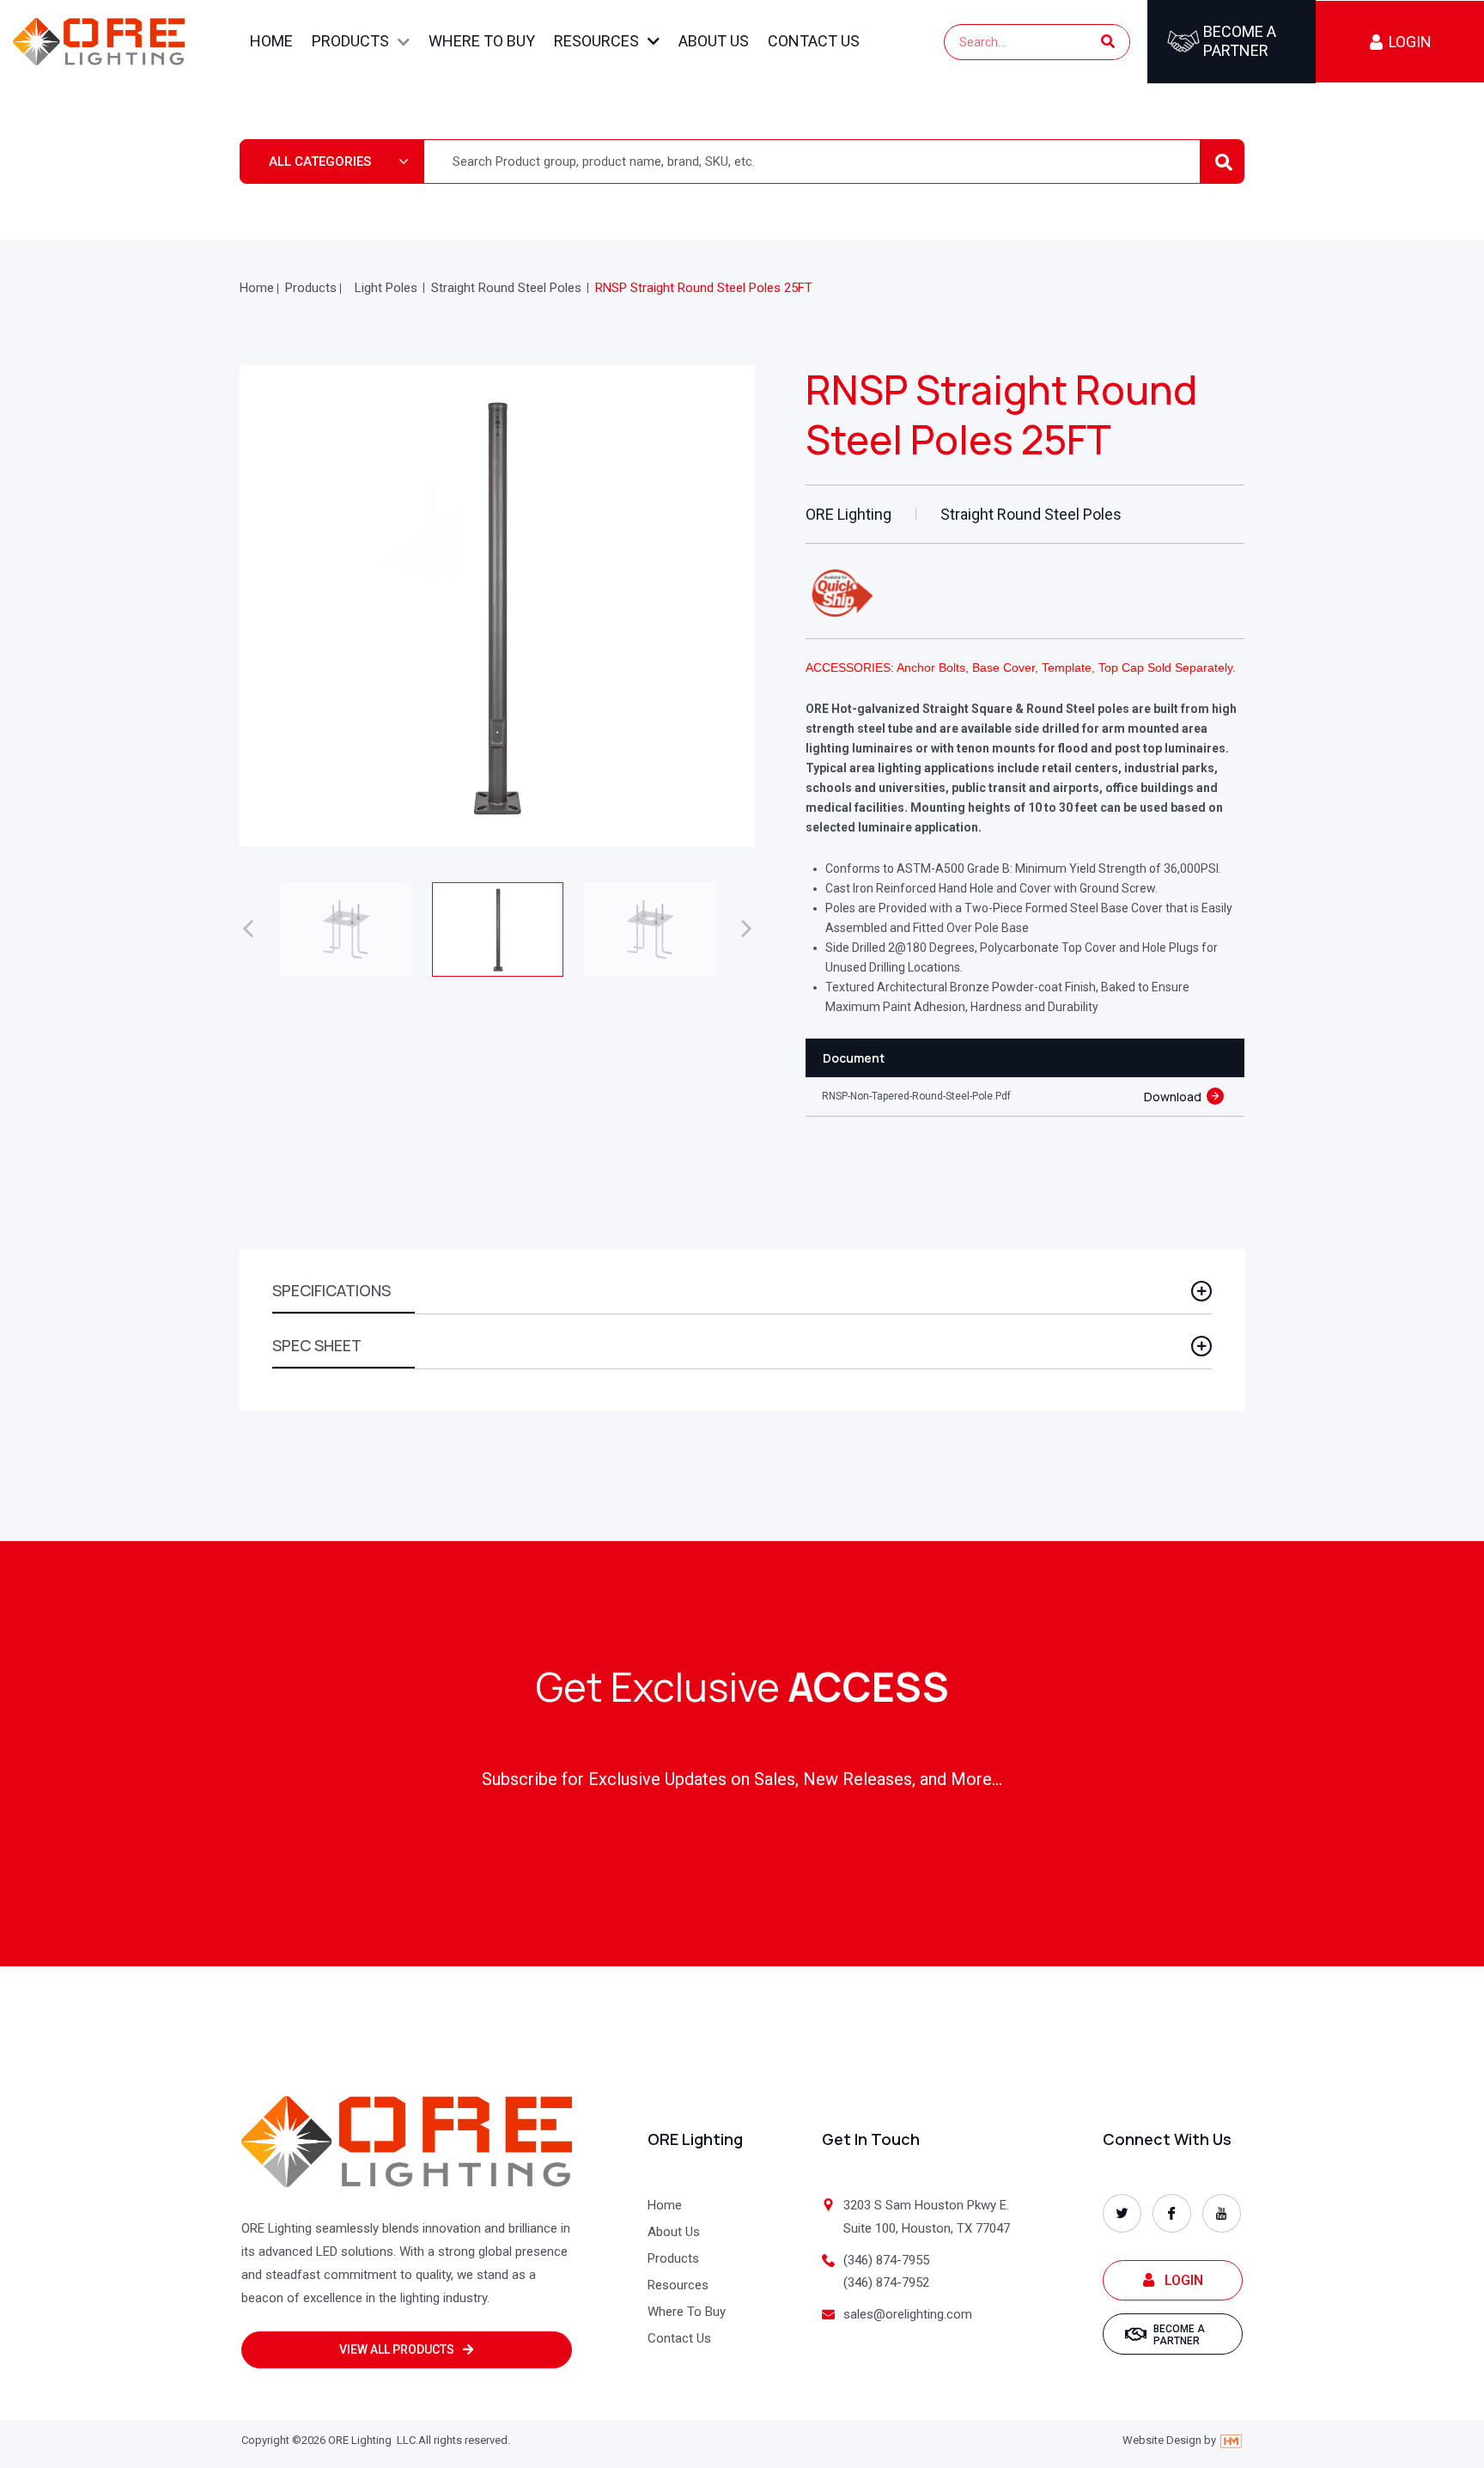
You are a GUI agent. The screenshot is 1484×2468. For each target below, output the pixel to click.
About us (714, 41)
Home (271, 41)
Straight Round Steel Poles (506, 288)
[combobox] (332, 161)
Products (350, 41)
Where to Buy (482, 41)
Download (1173, 1097)
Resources (596, 41)
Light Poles (386, 288)
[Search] (1108, 42)
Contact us (814, 41)
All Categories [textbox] (320, 161)
